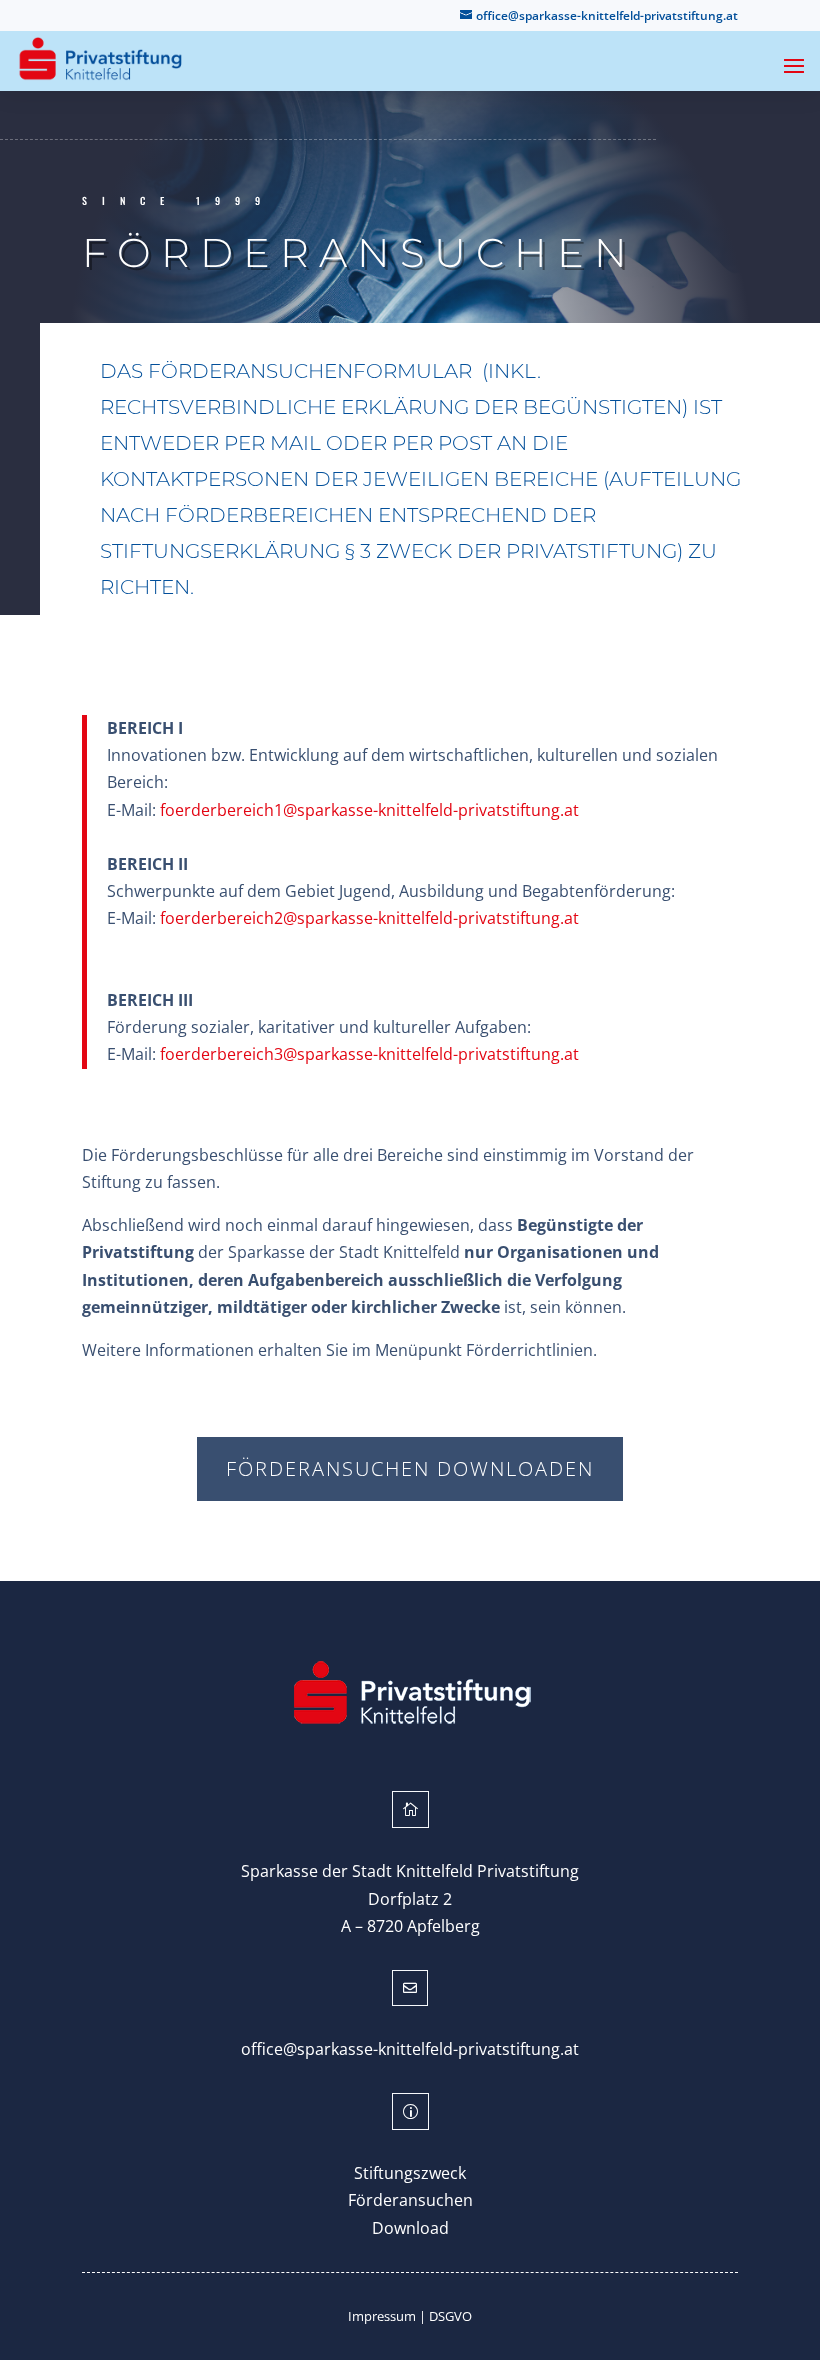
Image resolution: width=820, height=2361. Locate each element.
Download (410, 2228)
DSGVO (450, 2316)
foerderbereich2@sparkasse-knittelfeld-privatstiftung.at (369, 918)
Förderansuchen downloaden (410, 1468)
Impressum (382, 2316)
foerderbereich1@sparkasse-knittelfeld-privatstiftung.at (369, 810)
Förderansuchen (410, 2200)
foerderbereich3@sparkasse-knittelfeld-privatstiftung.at (369, 1054)
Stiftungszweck (410, 2173)
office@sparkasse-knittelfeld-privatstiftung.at (410, 2049)
